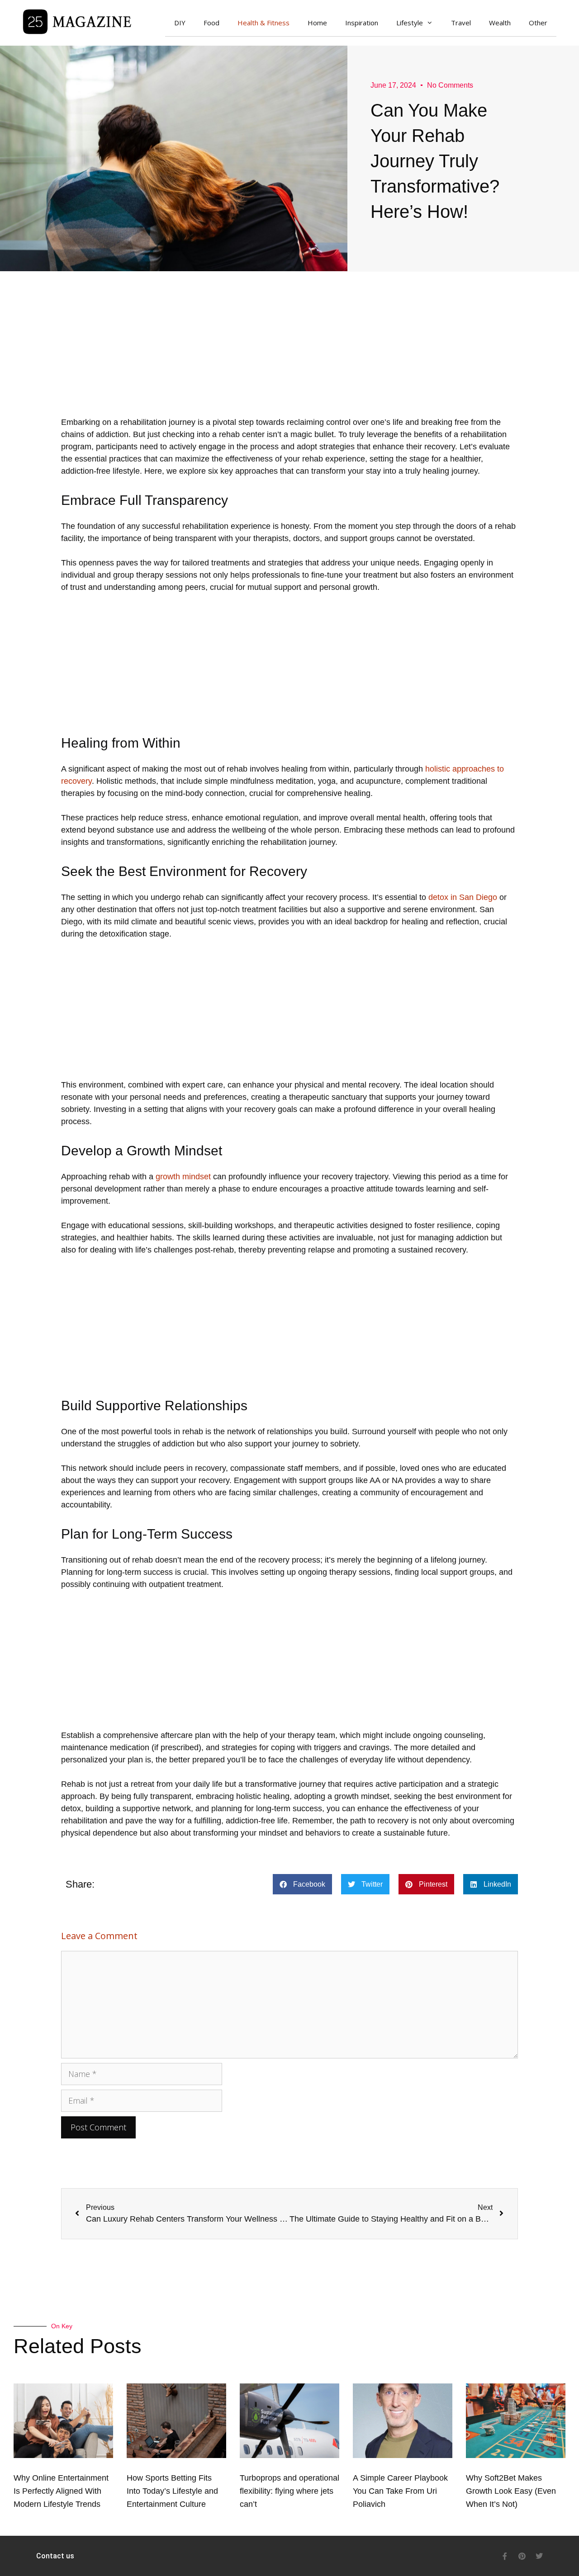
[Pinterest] (522, 2556)
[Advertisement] (289, 353)
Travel (461, 23)
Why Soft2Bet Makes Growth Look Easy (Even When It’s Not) (511, 2491)
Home (317, 23)
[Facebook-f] (505, 2556)
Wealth (500, 23)
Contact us (55, 2556)
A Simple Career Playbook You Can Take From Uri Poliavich (400, 2491)
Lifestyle (410, 23)
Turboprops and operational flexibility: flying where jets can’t (289, 2491)
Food (211, 23)
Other (538, 23)
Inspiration (362, 23)
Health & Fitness (263, 23)
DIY (180, 23)
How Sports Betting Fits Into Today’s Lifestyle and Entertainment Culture (172, 2491)
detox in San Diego (462, 897)
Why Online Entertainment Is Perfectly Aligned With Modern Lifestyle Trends (61, 2491)
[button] (302, 1884)
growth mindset (182, 1177)
